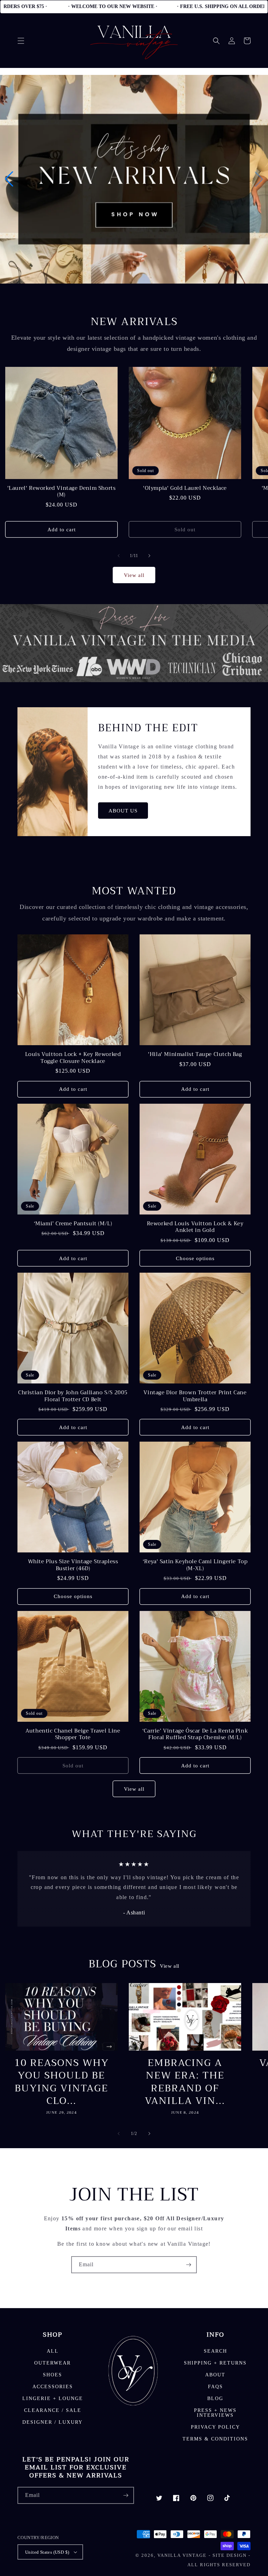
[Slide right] (149, 556)
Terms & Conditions (215, 2439)
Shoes (53, 2375)
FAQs (215, 2387)
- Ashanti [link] (134, 1912)
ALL (53, 2351)
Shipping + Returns (215, 2363)
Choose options (195, 1258)
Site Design (230, 2555)
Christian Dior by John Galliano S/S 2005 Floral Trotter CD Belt (73, 1396)
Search (215, 2351)
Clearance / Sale (53, 2410)
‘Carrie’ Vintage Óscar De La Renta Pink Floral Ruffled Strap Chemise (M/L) (195, 1734)
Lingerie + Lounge (53, 2398)
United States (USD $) (47, 2552)
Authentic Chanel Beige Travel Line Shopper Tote (73, 1734)
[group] (134, 179)
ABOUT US (123, 811)
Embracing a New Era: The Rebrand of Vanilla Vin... (185, 2082)
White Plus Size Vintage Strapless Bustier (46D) (73, 1565)
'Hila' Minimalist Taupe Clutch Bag (195, 1055)
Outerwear (53, 2363)
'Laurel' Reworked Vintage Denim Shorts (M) (62, 492)
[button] (21, 41)
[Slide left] (119, 556)
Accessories (53, 2387)
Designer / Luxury (53, 2422)
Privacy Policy (215, 2427)
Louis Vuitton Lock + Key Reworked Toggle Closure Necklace (73, 1058)
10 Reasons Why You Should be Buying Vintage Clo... (62, 2082)
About (215, 2375)
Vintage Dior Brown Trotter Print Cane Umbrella (195, 1396)
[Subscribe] (188, 2265)
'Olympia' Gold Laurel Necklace (185, 488)
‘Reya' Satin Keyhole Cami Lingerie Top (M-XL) (195, 1565)
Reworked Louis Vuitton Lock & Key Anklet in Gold (195, 1227)
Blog (215, 2398)
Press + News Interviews (215, 2413)
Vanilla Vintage (182, 2555)
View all (134, 575)
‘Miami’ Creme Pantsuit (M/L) (73, 1224)
